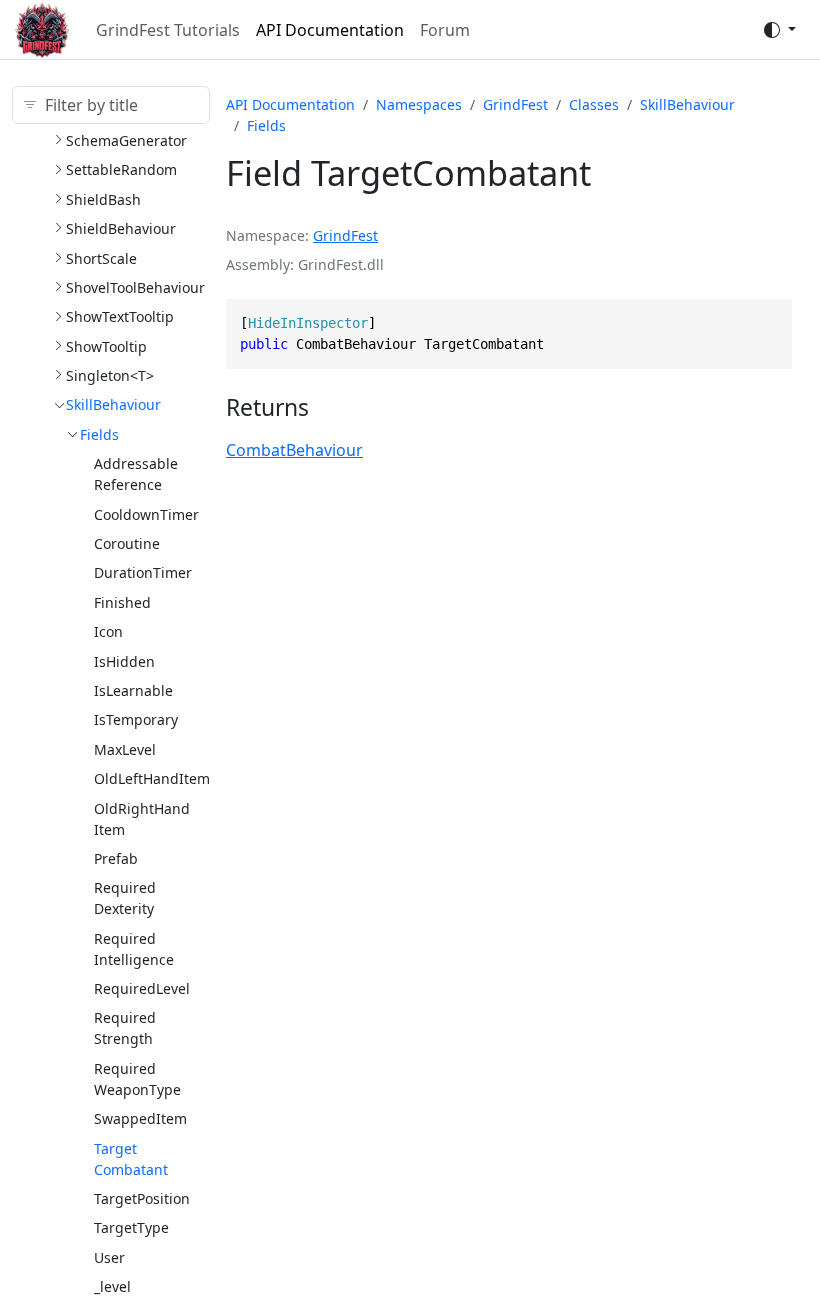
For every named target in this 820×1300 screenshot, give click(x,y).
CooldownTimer (146, 514)
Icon (108, 631)
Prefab (116, 858)
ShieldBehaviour (121, 228)
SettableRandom (121, 169)
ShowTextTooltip (120, 316)
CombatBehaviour (294, 450)
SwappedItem (140, 1118)
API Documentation (330, 30)
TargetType (131, 1227)
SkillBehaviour (113, 404)
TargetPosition (142, 1198)
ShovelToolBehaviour (135, 287)
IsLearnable (133, 690)
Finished (122, 602)
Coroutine (127, 543)
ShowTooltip (106, 346)
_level (112, 1286)
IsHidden (124, 661)
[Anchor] (325, 407)
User (109, 1257)
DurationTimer (143, 572)
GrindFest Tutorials (168, 30)
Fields (99, 434)
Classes (594, 104)
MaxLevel (125, 749)
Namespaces (419, 104)
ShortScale (101, 258)
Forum (445, 30)
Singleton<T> (110, 375)
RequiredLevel (142, 988)
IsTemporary (136, 719)
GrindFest (515, 104)
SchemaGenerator (126, 140)
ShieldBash (103, 199)
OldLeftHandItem (152, 778)
